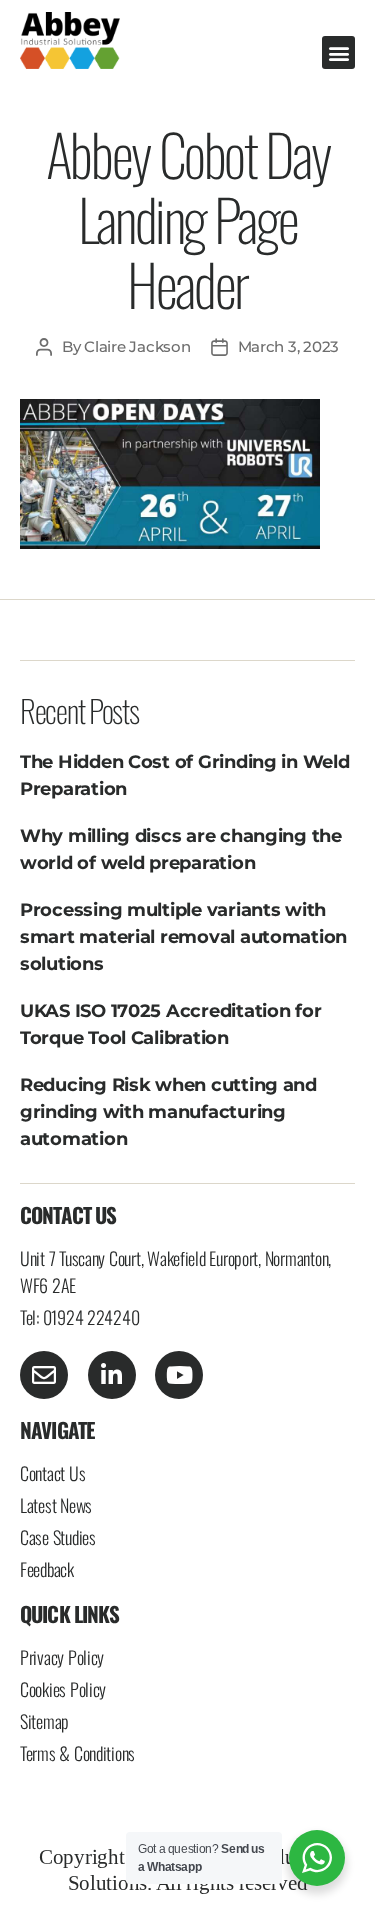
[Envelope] (44, 1375)
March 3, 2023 (289, 346)
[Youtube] (179, 1375)
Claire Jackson (137, 346)
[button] (338, 52)
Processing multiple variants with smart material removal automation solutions (183, 937)
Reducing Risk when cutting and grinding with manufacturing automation (168, 1112)
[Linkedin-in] (112, 1375)
